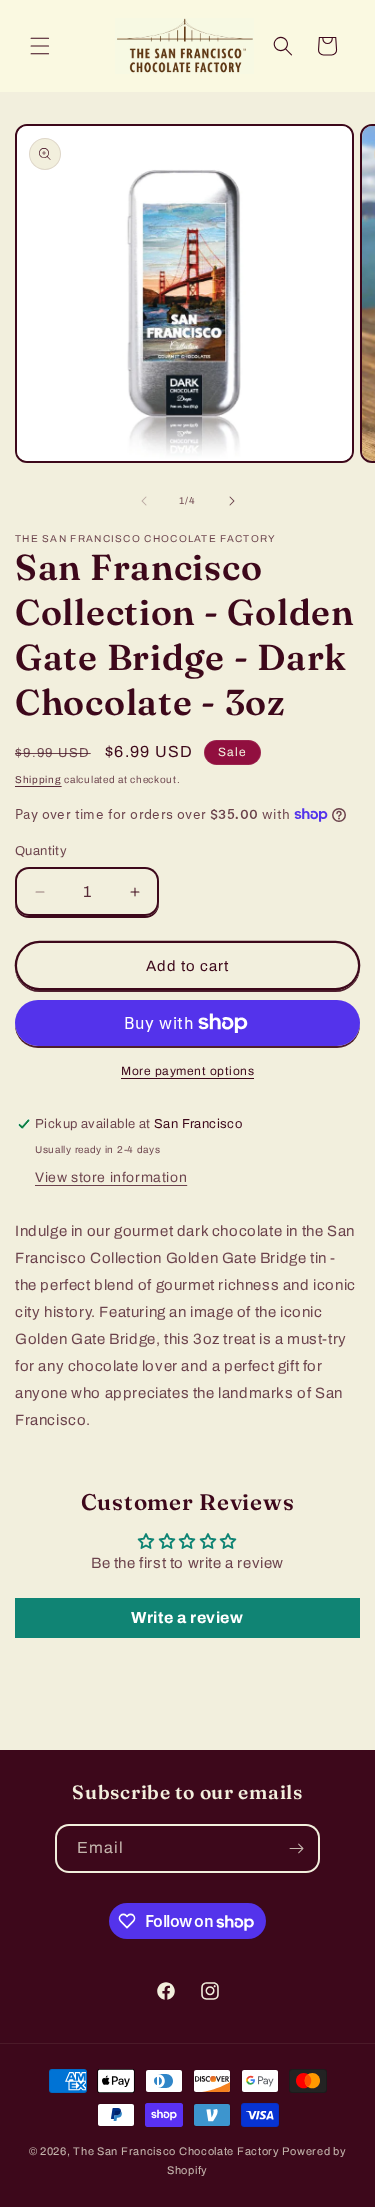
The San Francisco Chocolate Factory (177, 2151)
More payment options (187, 1071)
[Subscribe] (296, 1848)
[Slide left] (144, 501)
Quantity (41, 851)
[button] (40, 46)
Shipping (38, 779)
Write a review (187, 1617)
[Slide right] (232, 501)
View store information (111, 1177)
